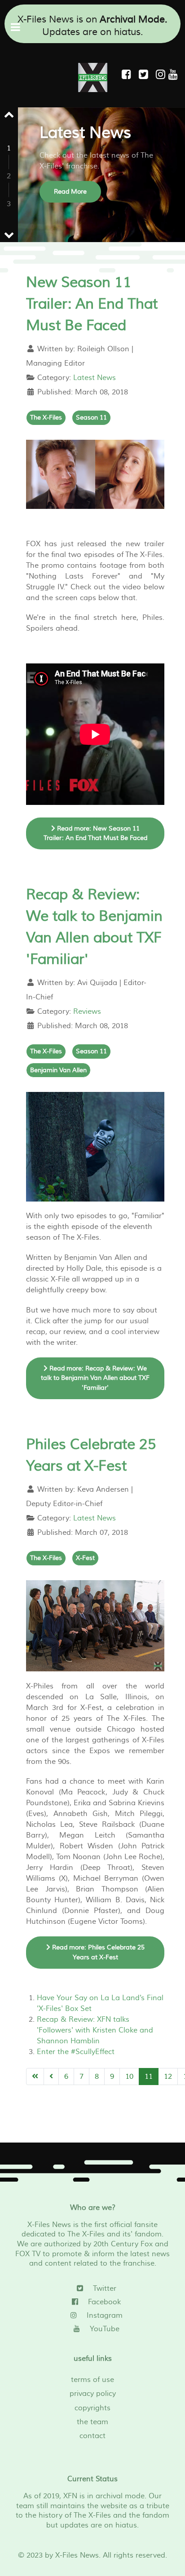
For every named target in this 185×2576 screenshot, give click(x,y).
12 (168, 2077)
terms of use (92, 2380)
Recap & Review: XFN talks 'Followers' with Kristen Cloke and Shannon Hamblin (95, 2030)
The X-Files (46, 418)
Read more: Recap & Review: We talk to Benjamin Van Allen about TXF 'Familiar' (95, 1378)
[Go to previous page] (51, 2077)
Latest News (95, 378)
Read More (70, 192)
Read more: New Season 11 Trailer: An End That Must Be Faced (95, 833)
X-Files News (77, 2555)
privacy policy (93, 2394)
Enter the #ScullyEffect (76, 2052)
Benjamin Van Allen (58, 1070)
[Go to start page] (35, 2077)
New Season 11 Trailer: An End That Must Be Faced (92, 304)
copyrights (92, 2408)
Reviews (87, 1012)
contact (92, 2436)
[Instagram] (162, 75)
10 (129, 2077)
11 (149, 2077)
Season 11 (91, 418)
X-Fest (85, 1558)
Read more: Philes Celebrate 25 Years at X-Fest (97, 1952)
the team (92, 2422)
